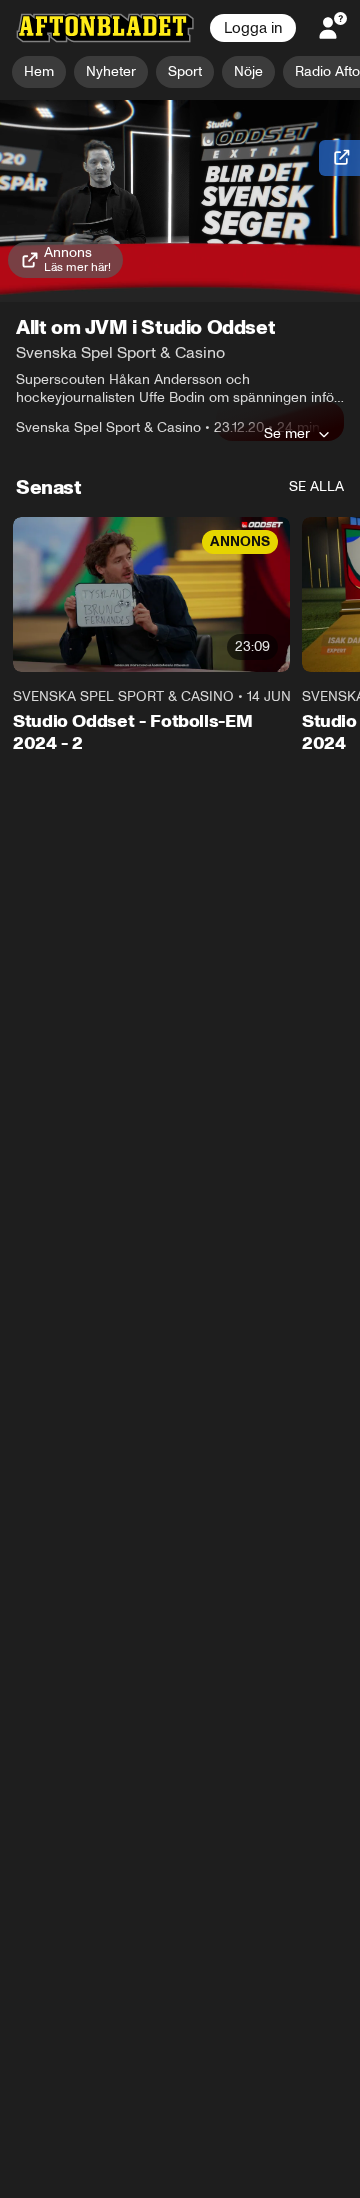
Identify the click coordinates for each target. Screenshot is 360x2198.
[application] (180, 201)
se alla (316, 486)
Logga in (253, 28)
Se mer (287, 433)
